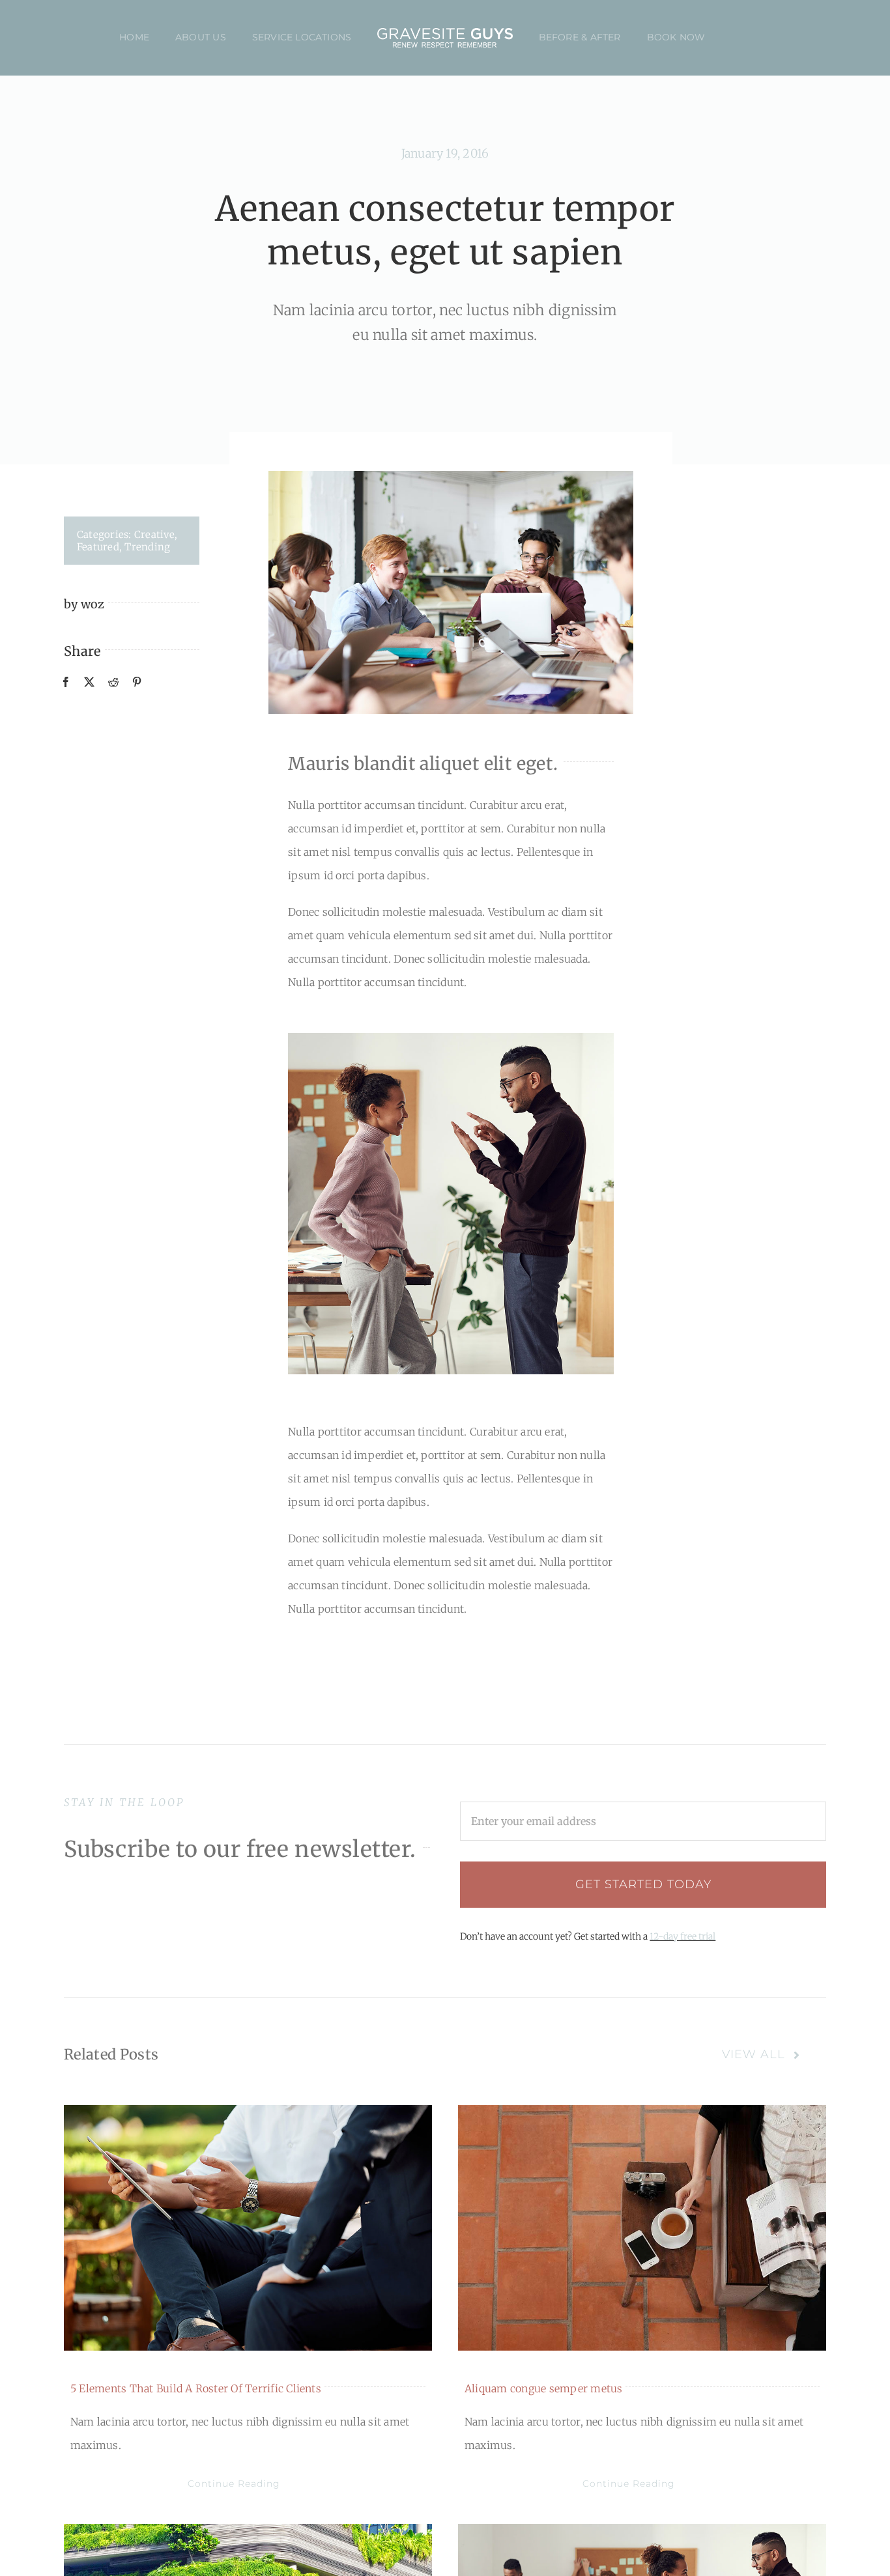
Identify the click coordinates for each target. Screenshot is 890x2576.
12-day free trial (682, 1936)
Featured (98, 547)
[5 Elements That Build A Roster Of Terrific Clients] (248, 2228)
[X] (89, 681)
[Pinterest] (137, 681)
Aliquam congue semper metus (543, 2388)
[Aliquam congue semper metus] (642, 2228)
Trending (147, 547)
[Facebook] (66, 681)
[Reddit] (113, 681)
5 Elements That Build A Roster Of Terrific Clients (196, 2388)
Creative (154, 534)
